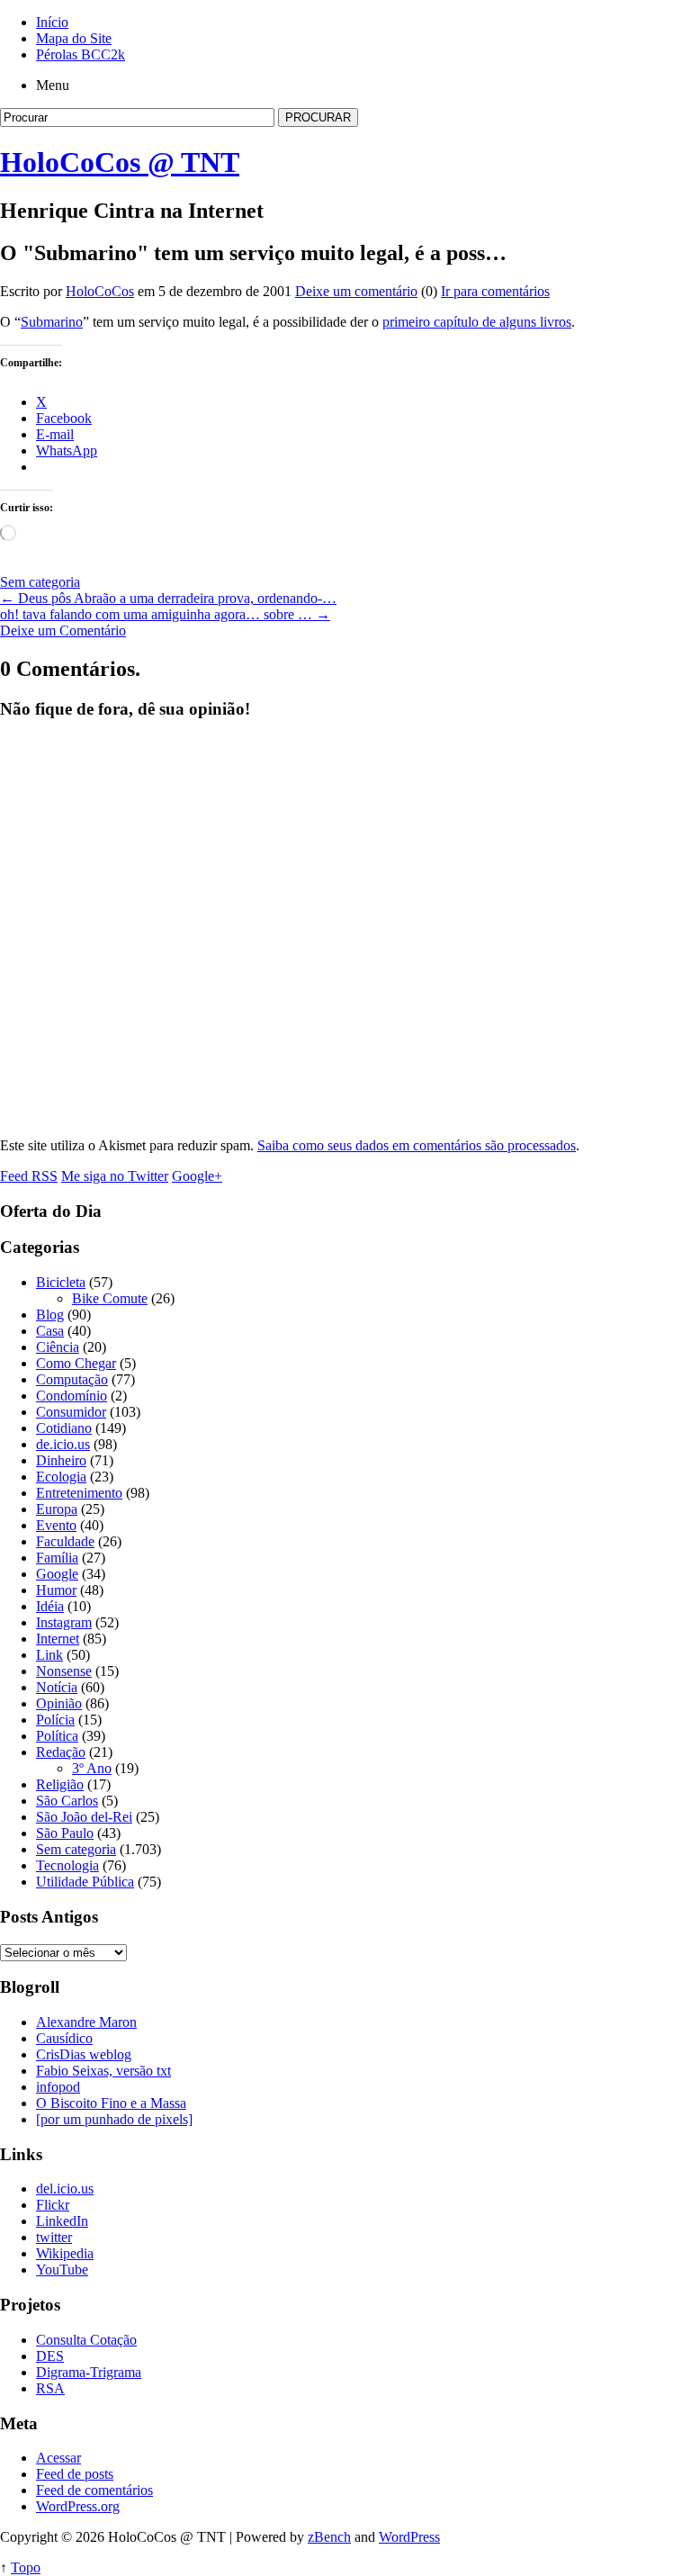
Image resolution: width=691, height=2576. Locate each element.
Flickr (53, 2205)
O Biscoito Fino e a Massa (111, 2103)
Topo (26, 2567)
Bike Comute (110, 1298)
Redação (61, 1752)
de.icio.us (63, 1444)
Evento (56, 1525)
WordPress (409, 2537)
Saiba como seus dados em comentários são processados (417, 1145)
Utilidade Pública (85, 1882)
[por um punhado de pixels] (114, 2119)
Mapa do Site (74, 38)
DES (50, 2356)
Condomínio (72, 1396)
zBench (329, 2537)
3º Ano (92, 1768)
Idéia (50, 1606)
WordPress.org (78, 2506)
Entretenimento (79, 1493)
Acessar (58, 2458)
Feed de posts (75, 2474)
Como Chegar (76, 1363)
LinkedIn (62, 2221)
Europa (57, 1509)
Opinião (59, 1703)
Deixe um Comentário (63, 630)
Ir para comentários (495, 291)
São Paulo (65, 1833)
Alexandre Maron (86, 2022)
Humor (56, 1590)
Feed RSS (29, 1176)
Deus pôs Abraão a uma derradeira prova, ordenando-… (168, 598)
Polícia (55, 1720)
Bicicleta (61, 1282)
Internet (58, 1639)
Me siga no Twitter (115, 1176)
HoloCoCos (100, 291)
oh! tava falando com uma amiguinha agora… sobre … (165, 614)
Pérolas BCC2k (81, 54)
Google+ (197, 1176)
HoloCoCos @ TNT (120, 162)
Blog (50, 1315)
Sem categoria (40, 582)
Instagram (64, 1622)
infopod (58, 2087)
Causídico (64, 2038)
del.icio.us (65, 2189)
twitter (54, 2237)
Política (57, 1736)
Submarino (52, 322)
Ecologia (61, 1477)
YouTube (62, 2270)
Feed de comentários (94, 2490)
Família (57, 1558)
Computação (72, 1379)
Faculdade (65, 1541)
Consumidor (71, 1412)
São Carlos (67, 1801)
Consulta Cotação (86, 2340)
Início (52, 22)
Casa (50, 1331)
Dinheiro (61, 1460)
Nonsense (64, 1671)
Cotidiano (64, 1428)
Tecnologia (67, 1865)
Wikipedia (65, 2253)
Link (49, 1655)
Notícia (57, 1687)
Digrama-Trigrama (89, 2372)
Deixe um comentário (356, 291)
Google (57, 1574)
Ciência (58, 1347)
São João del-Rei (84, 1817)
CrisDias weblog (84, 2054)
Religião (60, 1784)
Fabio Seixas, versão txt (103, 2071)
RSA (50, 2388)
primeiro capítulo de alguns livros (477, 322)
